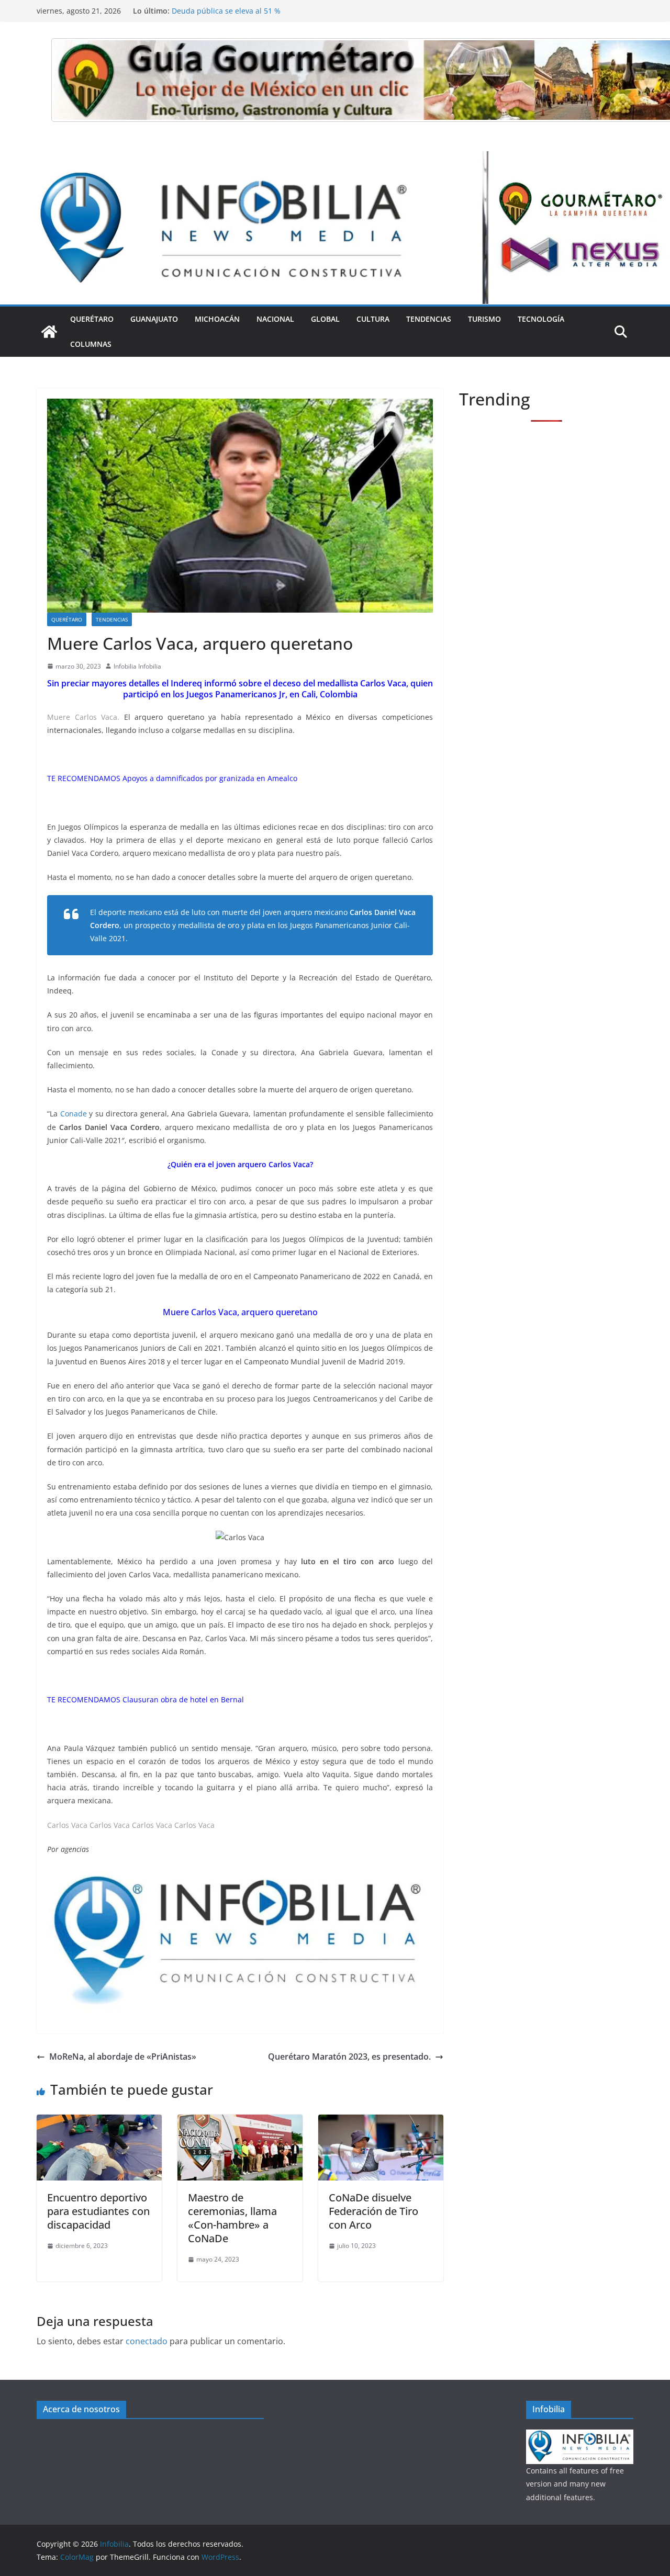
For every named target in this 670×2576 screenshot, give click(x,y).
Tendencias (429, 319)
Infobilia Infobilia (137, 666)
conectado (147, 2341)
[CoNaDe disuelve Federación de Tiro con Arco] (381, 2122)
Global (325, 319)
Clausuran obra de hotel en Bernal (183, 1699)
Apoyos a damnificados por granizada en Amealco (210, 778)
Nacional (275, 319)
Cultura (373, 319)
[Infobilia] (335, 159)
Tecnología (541, 319)
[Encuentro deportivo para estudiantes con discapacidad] (99, 2122)
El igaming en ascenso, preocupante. (236, 11)
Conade (74, 1114)
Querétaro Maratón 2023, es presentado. (349, 2057)
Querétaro (92, 319)
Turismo (484, 319)
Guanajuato (154, 319)
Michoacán (217, 319)
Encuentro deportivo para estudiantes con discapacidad (98, 2211)
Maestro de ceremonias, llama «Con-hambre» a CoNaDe (232, 2218)
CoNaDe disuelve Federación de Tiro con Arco (373, 2211)
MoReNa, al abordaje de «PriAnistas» (123, 2057)
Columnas (91, 344)
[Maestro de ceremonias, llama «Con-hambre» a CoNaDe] (240, 2122)
